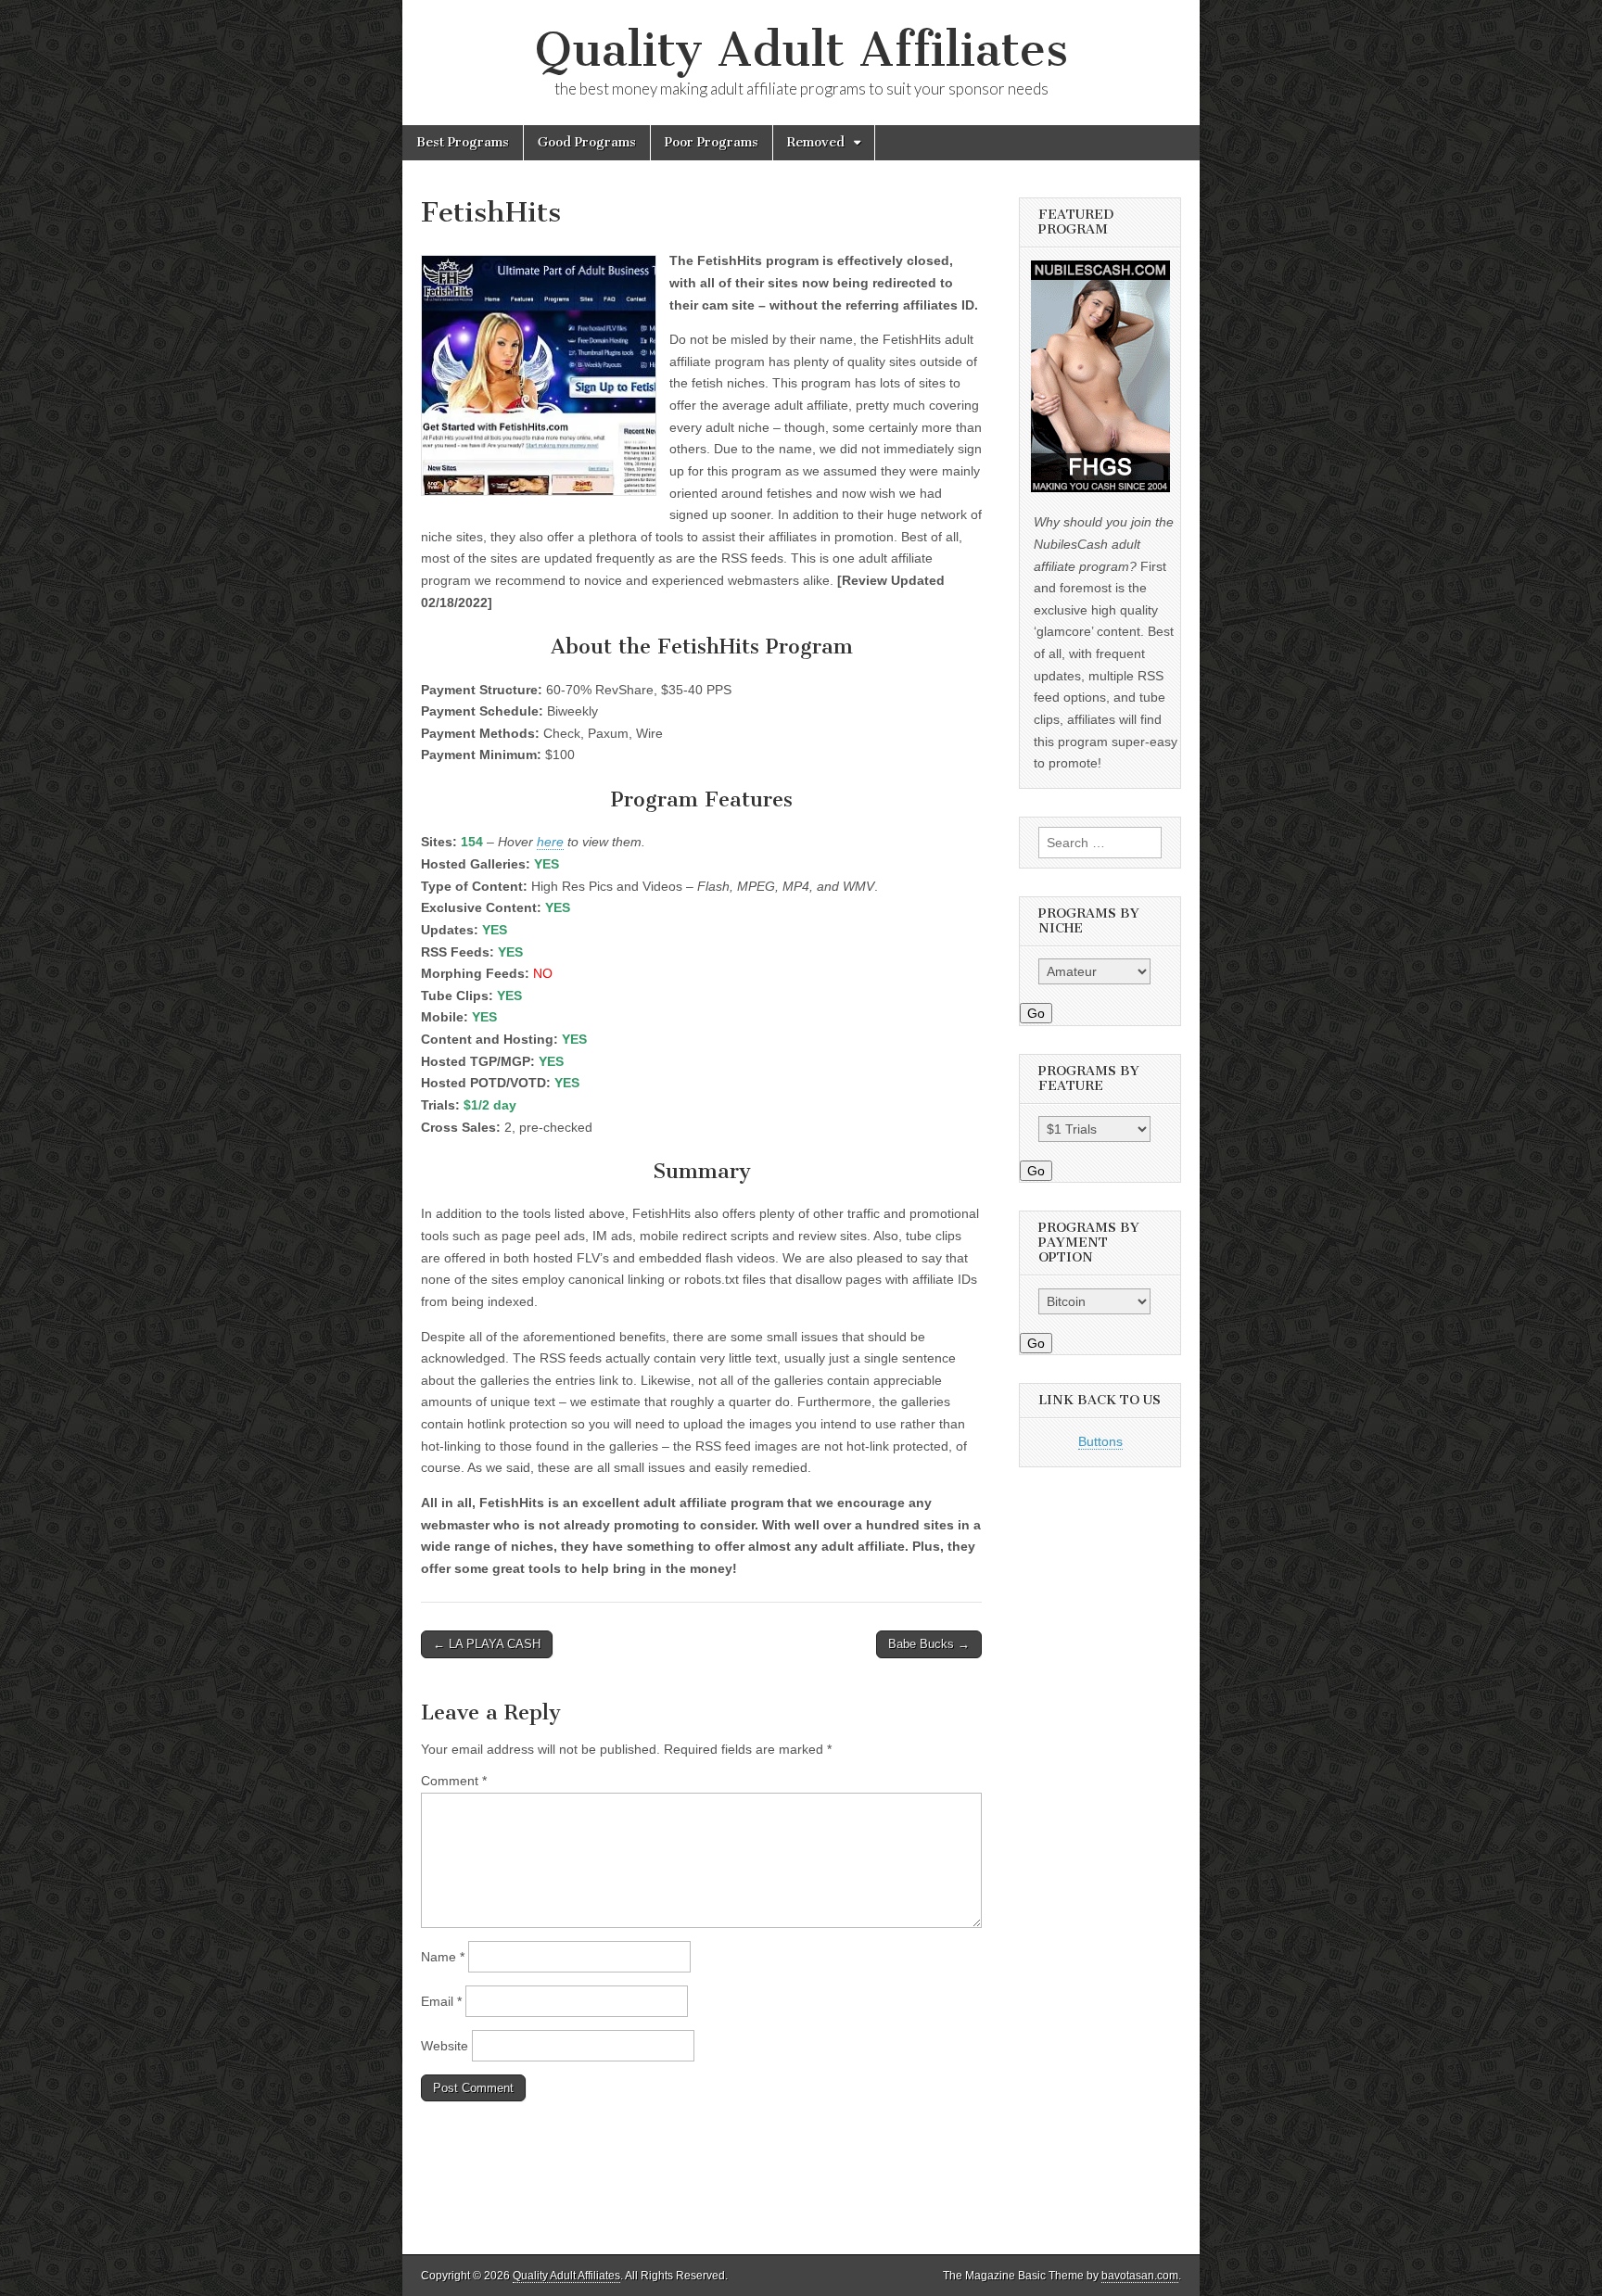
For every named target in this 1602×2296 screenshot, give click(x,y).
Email (441, 2001)
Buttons (1100, 1441)
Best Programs (463, 142)
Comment (454, 1781)
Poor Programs (712, 142)
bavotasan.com (1140, 2276)
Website (445, 2046)
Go (1036, 1013)
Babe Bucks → (929, 1644)
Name (443, 1957)
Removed (816, 142)
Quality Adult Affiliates (801, 50)
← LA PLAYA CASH (487, 1644)
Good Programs (587, 142)
